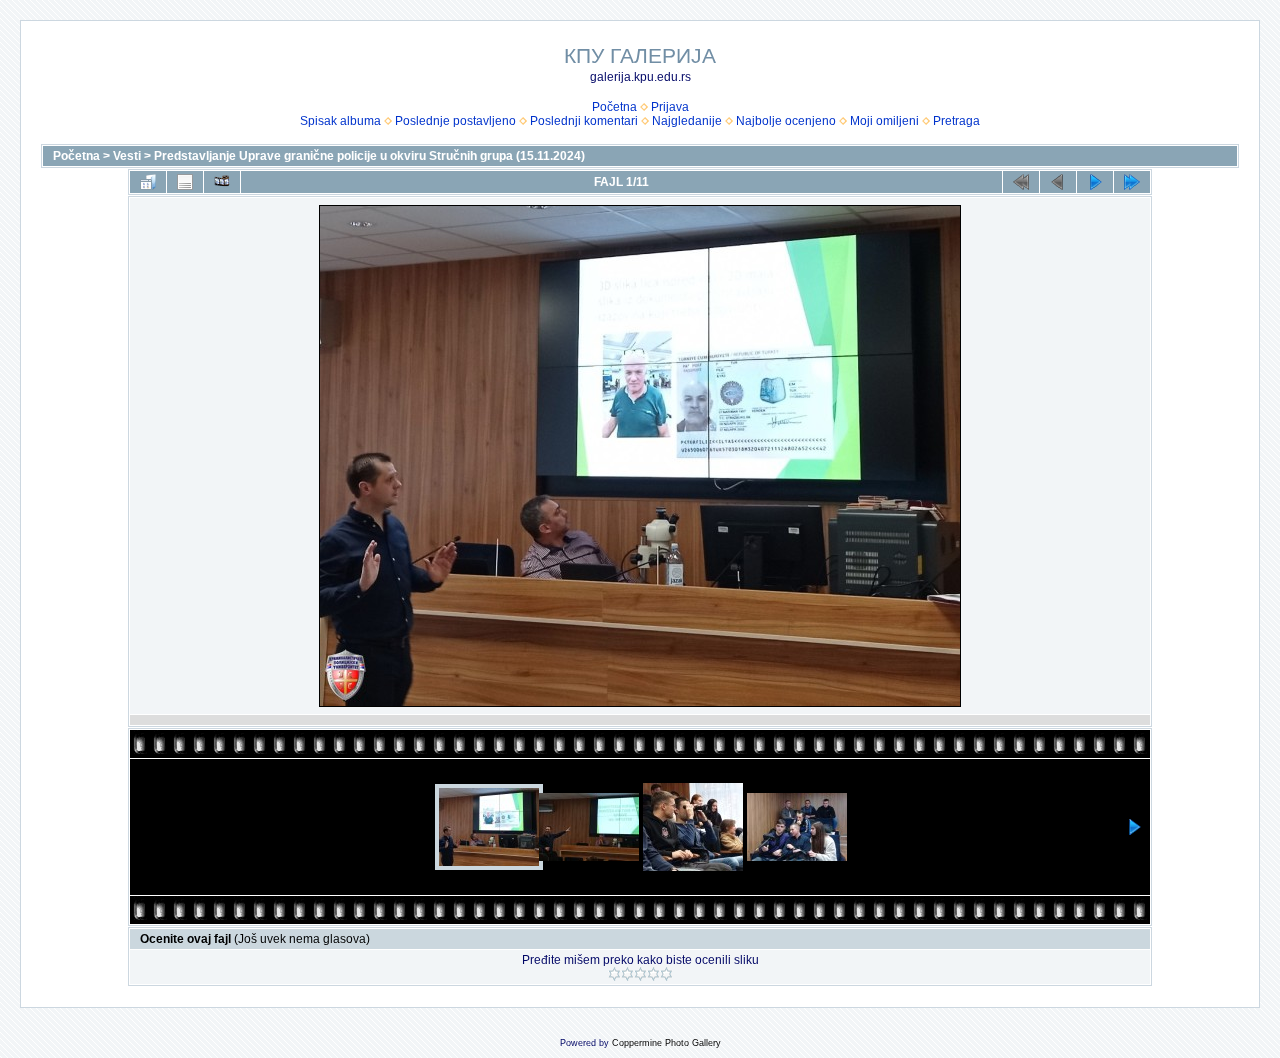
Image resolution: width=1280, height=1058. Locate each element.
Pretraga (956, 121)
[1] (614, 974)
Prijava (670, 107)
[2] (627, 974)
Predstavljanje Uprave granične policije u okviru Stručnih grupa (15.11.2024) (369, 156)
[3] (640, 974)
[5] (666, 974)
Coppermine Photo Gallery (666, 1043)
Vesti (127, 156)
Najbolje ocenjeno (786, 121)
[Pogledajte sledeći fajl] (1095, 182)
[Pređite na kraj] (1132, 182)
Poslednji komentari (584, 121)
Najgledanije (687, 121)
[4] (653, 974)
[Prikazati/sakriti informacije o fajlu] (185, 182)
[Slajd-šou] (222, 182)
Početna (614, 107)
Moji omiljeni (884, 121)
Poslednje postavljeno (455, 121)
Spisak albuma (340, 121)
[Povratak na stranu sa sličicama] (148, 182)
